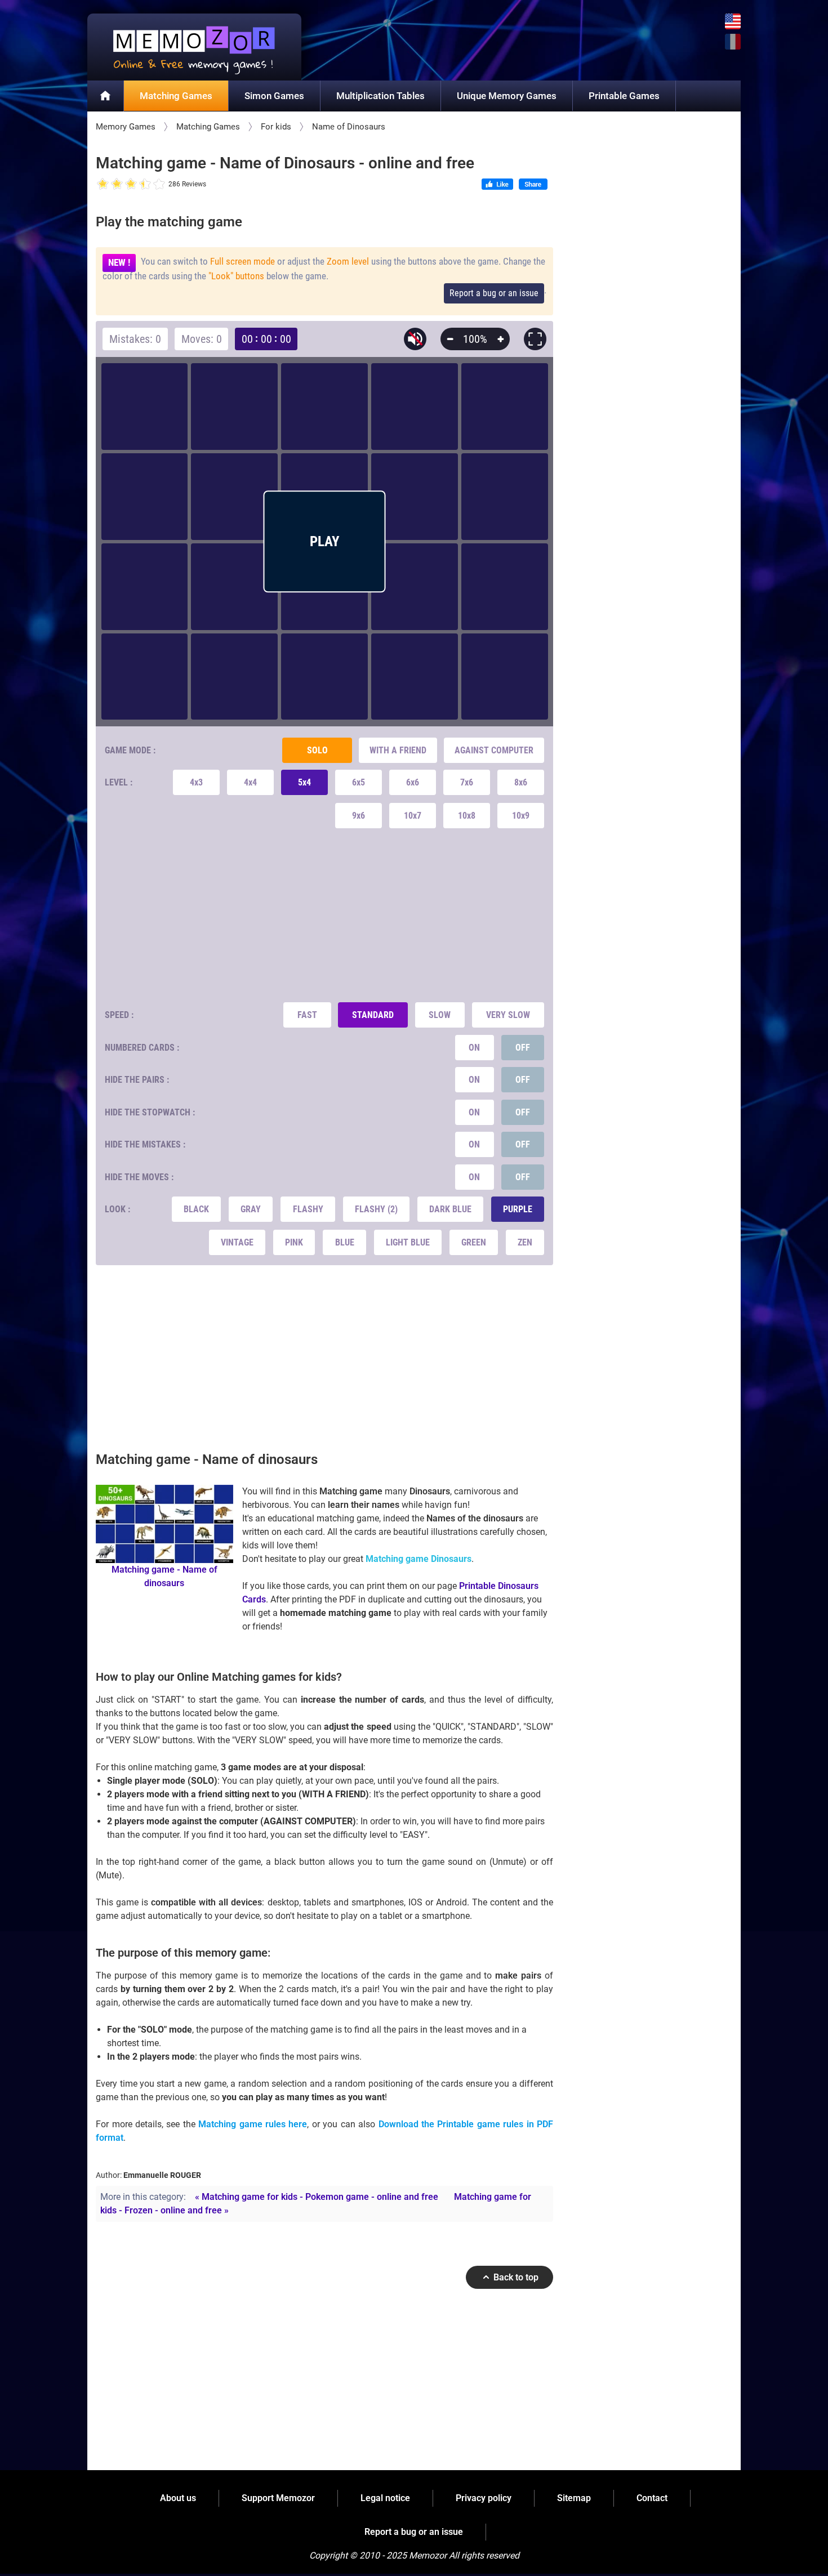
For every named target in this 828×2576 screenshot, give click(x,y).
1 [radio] (103, 184)
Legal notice (385, 2498)
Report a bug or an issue (494, 293)
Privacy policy (484, 2498)
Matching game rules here (253, 2124)
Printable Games (624, 96)
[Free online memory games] (194, 47)
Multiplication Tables (380, 96)
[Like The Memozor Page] (497, 185)
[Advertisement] (325, 915)
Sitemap (574, 2498)
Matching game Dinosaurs (419, 1559)
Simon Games (274, 96)
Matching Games (176, 96)
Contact (652, 2498)
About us (178, 2498)
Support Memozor (278, 2498)
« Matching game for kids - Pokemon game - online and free (317, 2197)
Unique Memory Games (507, 96)
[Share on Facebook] (533, 185)
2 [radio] (110, 184)
